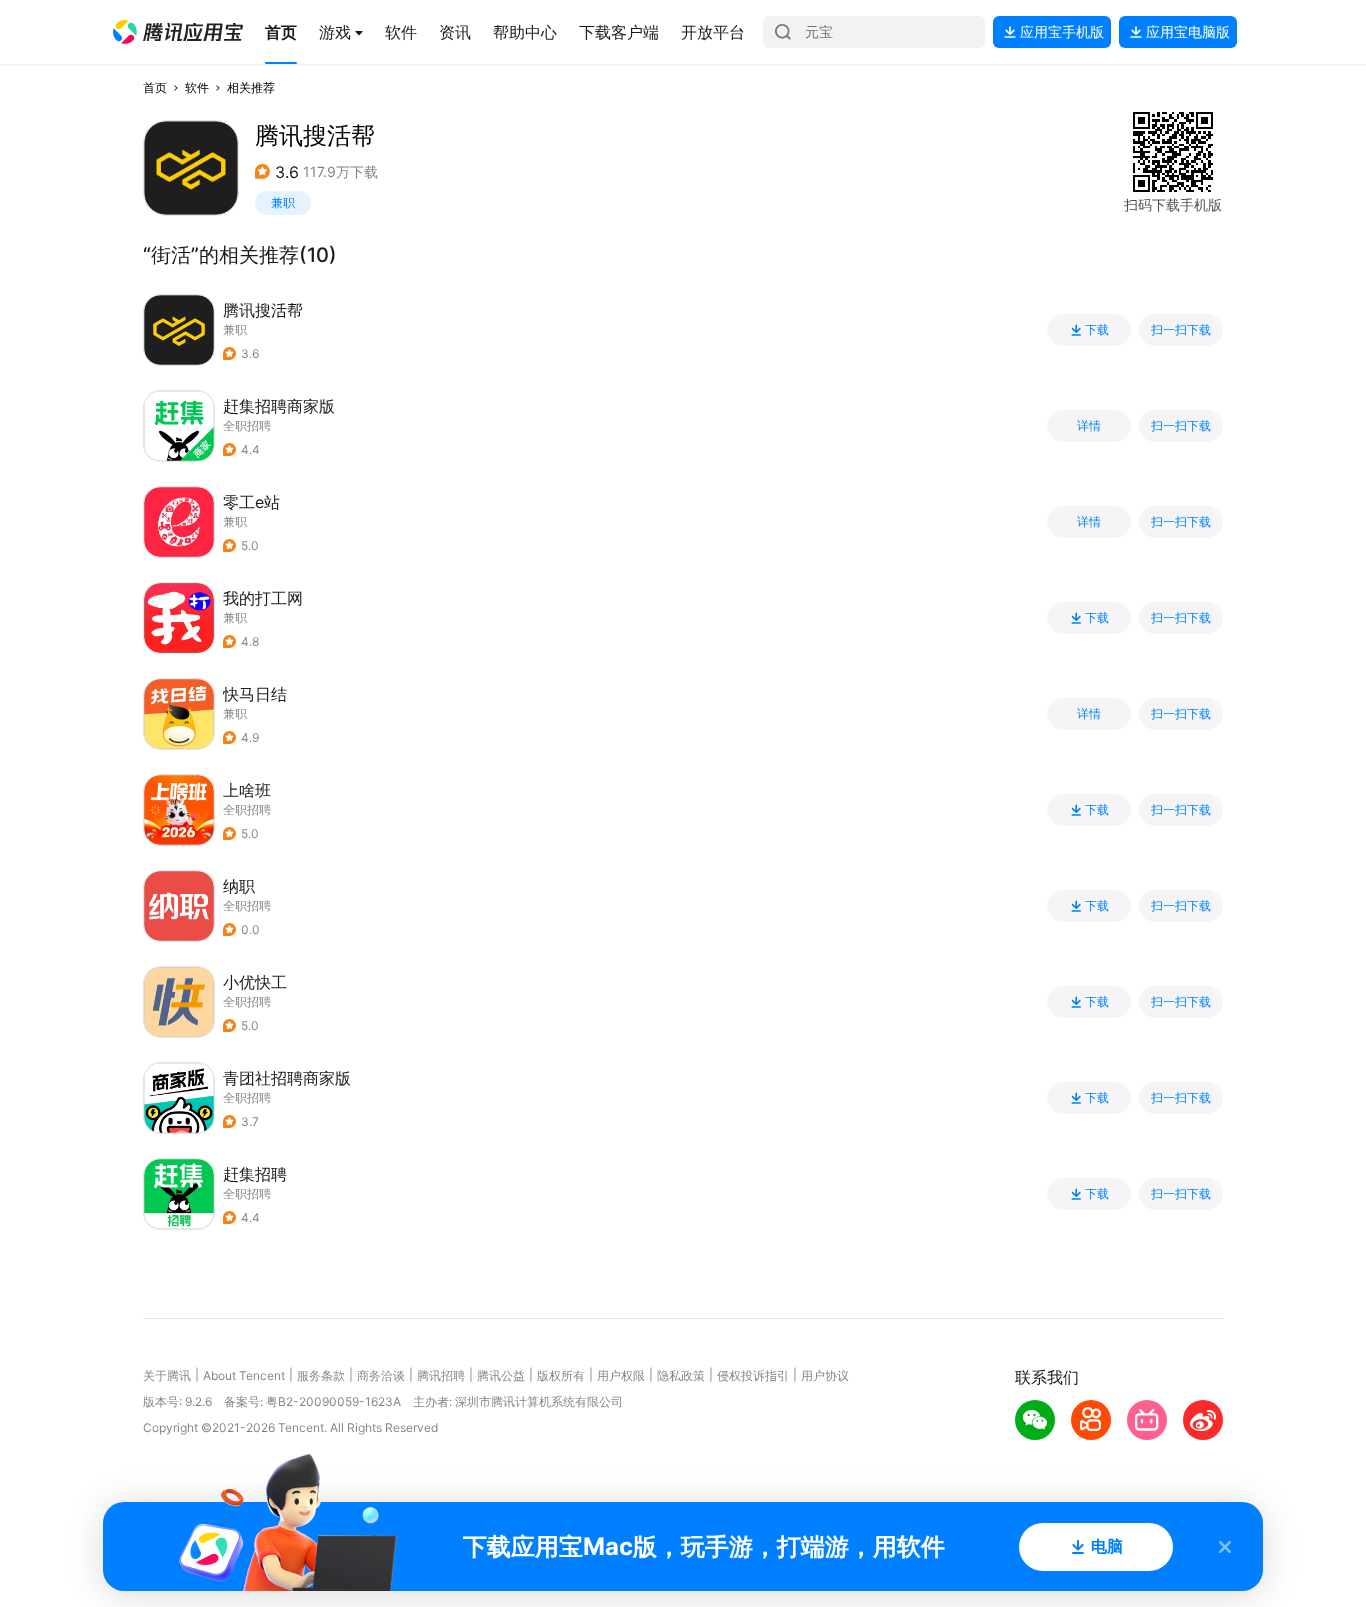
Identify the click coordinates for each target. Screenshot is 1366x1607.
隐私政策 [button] (681, 1375)
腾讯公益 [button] (501, 1375)
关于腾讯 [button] (167, 1375)
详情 (1089, 426)
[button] (178, 32)
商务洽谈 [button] (381, 1375)
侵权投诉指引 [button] (753, 1375)
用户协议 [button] (825, 1375)
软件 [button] (197, 87)
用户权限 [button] (621, 1375)
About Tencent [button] (244, 1375)
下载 (1097, 330)
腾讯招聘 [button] (441, 1375)
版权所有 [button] (561, 1375)
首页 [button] (155, 87)
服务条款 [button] (321, 1375)
